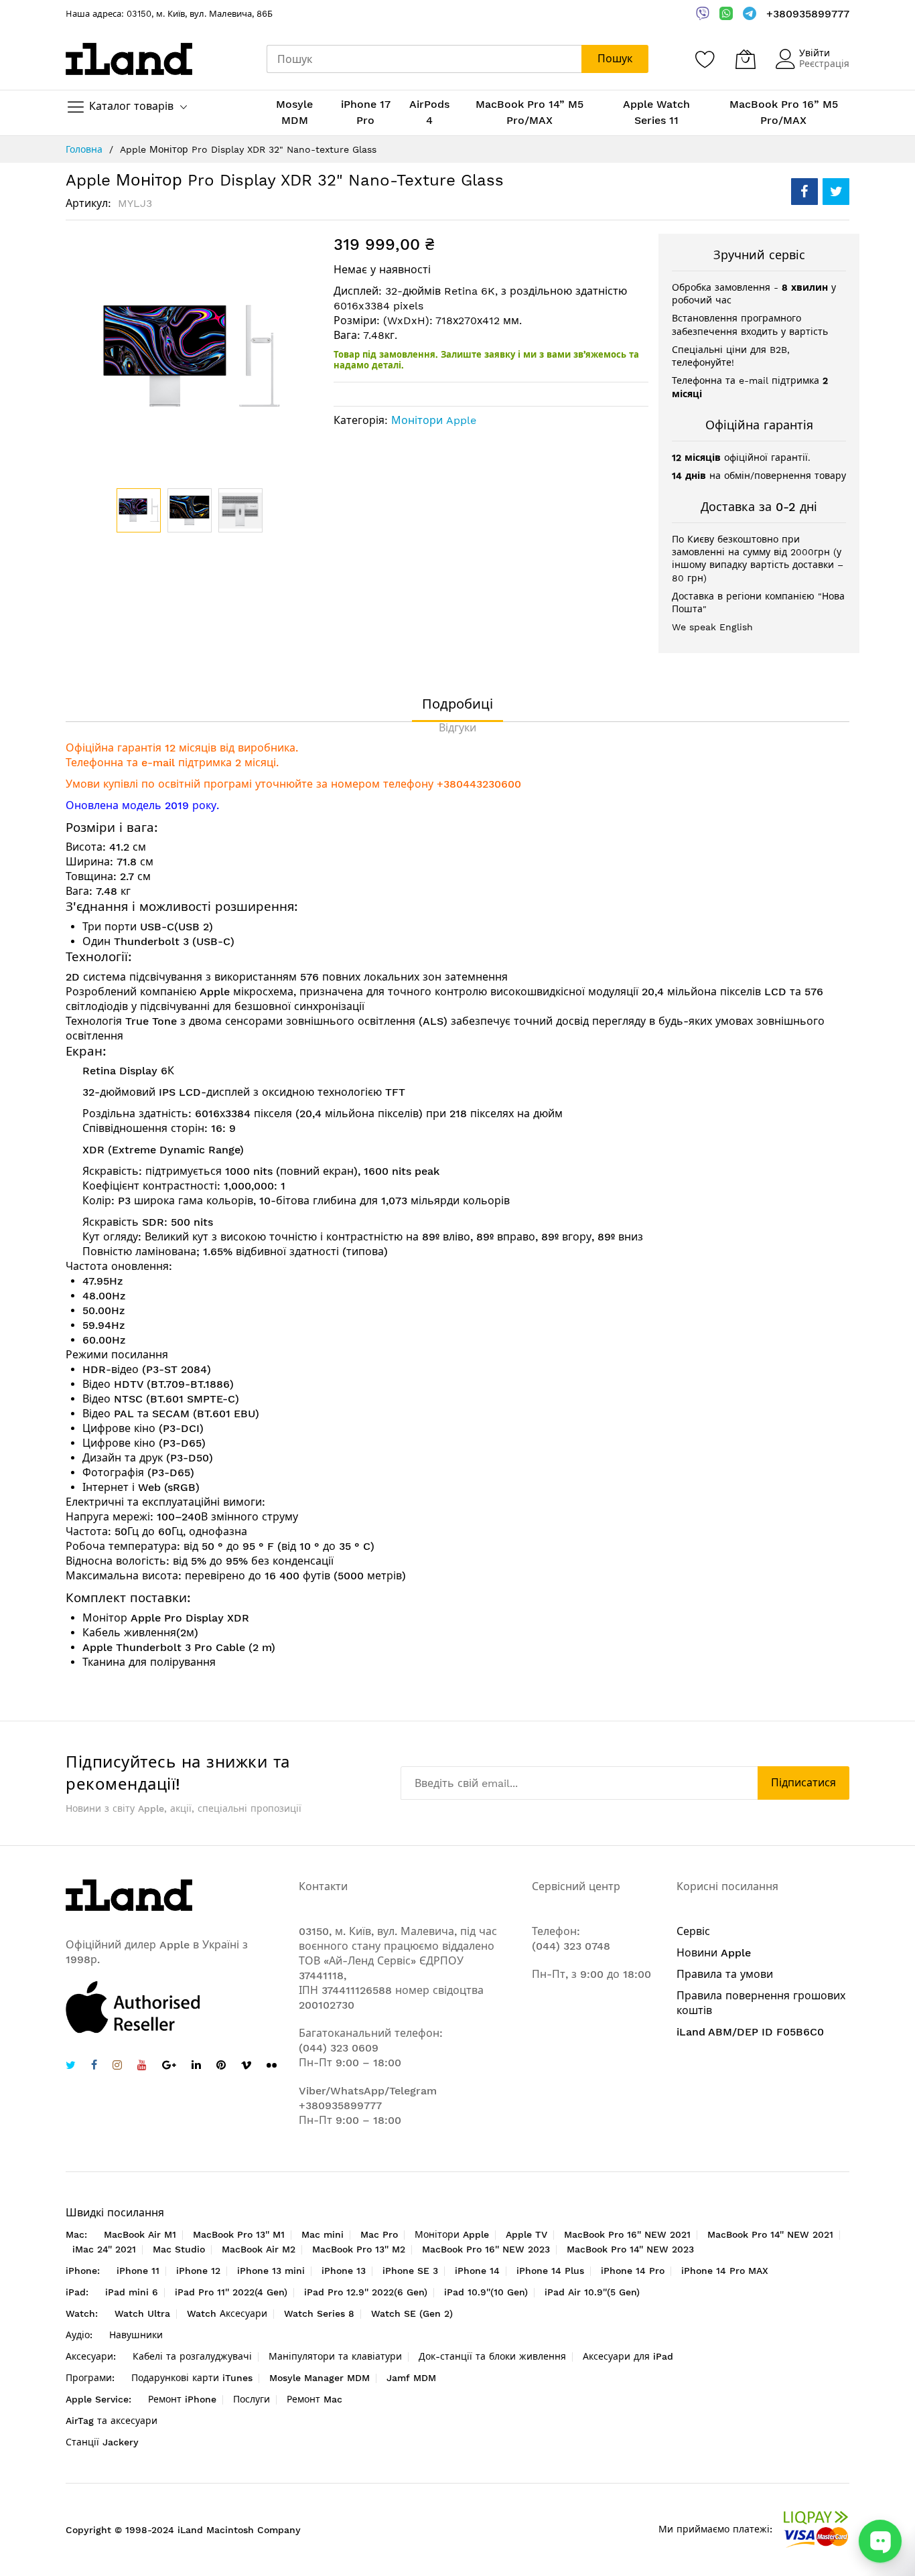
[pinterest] (221, 2067)
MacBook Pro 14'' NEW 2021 (770, 2234)
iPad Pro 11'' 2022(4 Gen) (231, 2292)
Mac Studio (179, 2249)
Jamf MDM (411, 2378)
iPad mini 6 (132, 2292)
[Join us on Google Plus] (169, 2067)
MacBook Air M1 (140, 2234)
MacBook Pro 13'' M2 (359, 2249)
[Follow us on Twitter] (71, 2067)
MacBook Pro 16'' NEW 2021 (627, 2234)
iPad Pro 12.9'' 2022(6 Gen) (366, 2292)
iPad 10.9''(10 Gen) (486, 2292)
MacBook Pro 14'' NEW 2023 (630, 2249)
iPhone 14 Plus (550, 2271)
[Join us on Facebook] (94, 2067)
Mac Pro (379, 2234)
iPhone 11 (138, 2271)
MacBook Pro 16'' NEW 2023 (486, 2249)
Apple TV (526, 2234)
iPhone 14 (477, 2271)
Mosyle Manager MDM (320, 2378)
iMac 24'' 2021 (104, 2249)
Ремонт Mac (314, 2399)
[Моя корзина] (746, 59)
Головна (84, 149)
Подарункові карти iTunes (192, 2378)
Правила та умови (725, 1974)
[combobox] (424, 59)
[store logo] (129, 59)
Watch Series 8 (319, 2313)
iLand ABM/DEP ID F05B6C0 (750, 2032)
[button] (190, 510)
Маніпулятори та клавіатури (335, 2356)
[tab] (457, 704)
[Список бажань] (705, 59)
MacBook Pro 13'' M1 (239, 2234)
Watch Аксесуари (227, 2313)
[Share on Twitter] (836, 192)
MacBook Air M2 (259, 2249)
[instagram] (117, 2067)
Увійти (815, 53)
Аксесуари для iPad (628, 2356)
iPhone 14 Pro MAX (725, 2271)
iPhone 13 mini (271, 2271)
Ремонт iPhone (182, 2399)
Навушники (136, 2335)
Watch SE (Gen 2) (412, 2313)
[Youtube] (142, 2067)
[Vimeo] (246, 2065)
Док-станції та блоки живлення (492, 2356)
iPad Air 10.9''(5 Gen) (592, 2292)
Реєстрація (824, 64)
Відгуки (457, 728)
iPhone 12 (198, 2271)
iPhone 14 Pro (633, 2271)
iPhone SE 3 (410, 2271)
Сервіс (693, 1931)
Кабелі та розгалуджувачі (192, 2356)
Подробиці (457, 704)
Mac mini (323, 2234)
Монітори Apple (434, 420)
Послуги (252, 2399)
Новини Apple (714, 1953)
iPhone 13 (344, 2271)
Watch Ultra (142, 2313)
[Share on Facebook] (804, 192)
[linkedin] (196, 2067)
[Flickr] (272, 2065)
